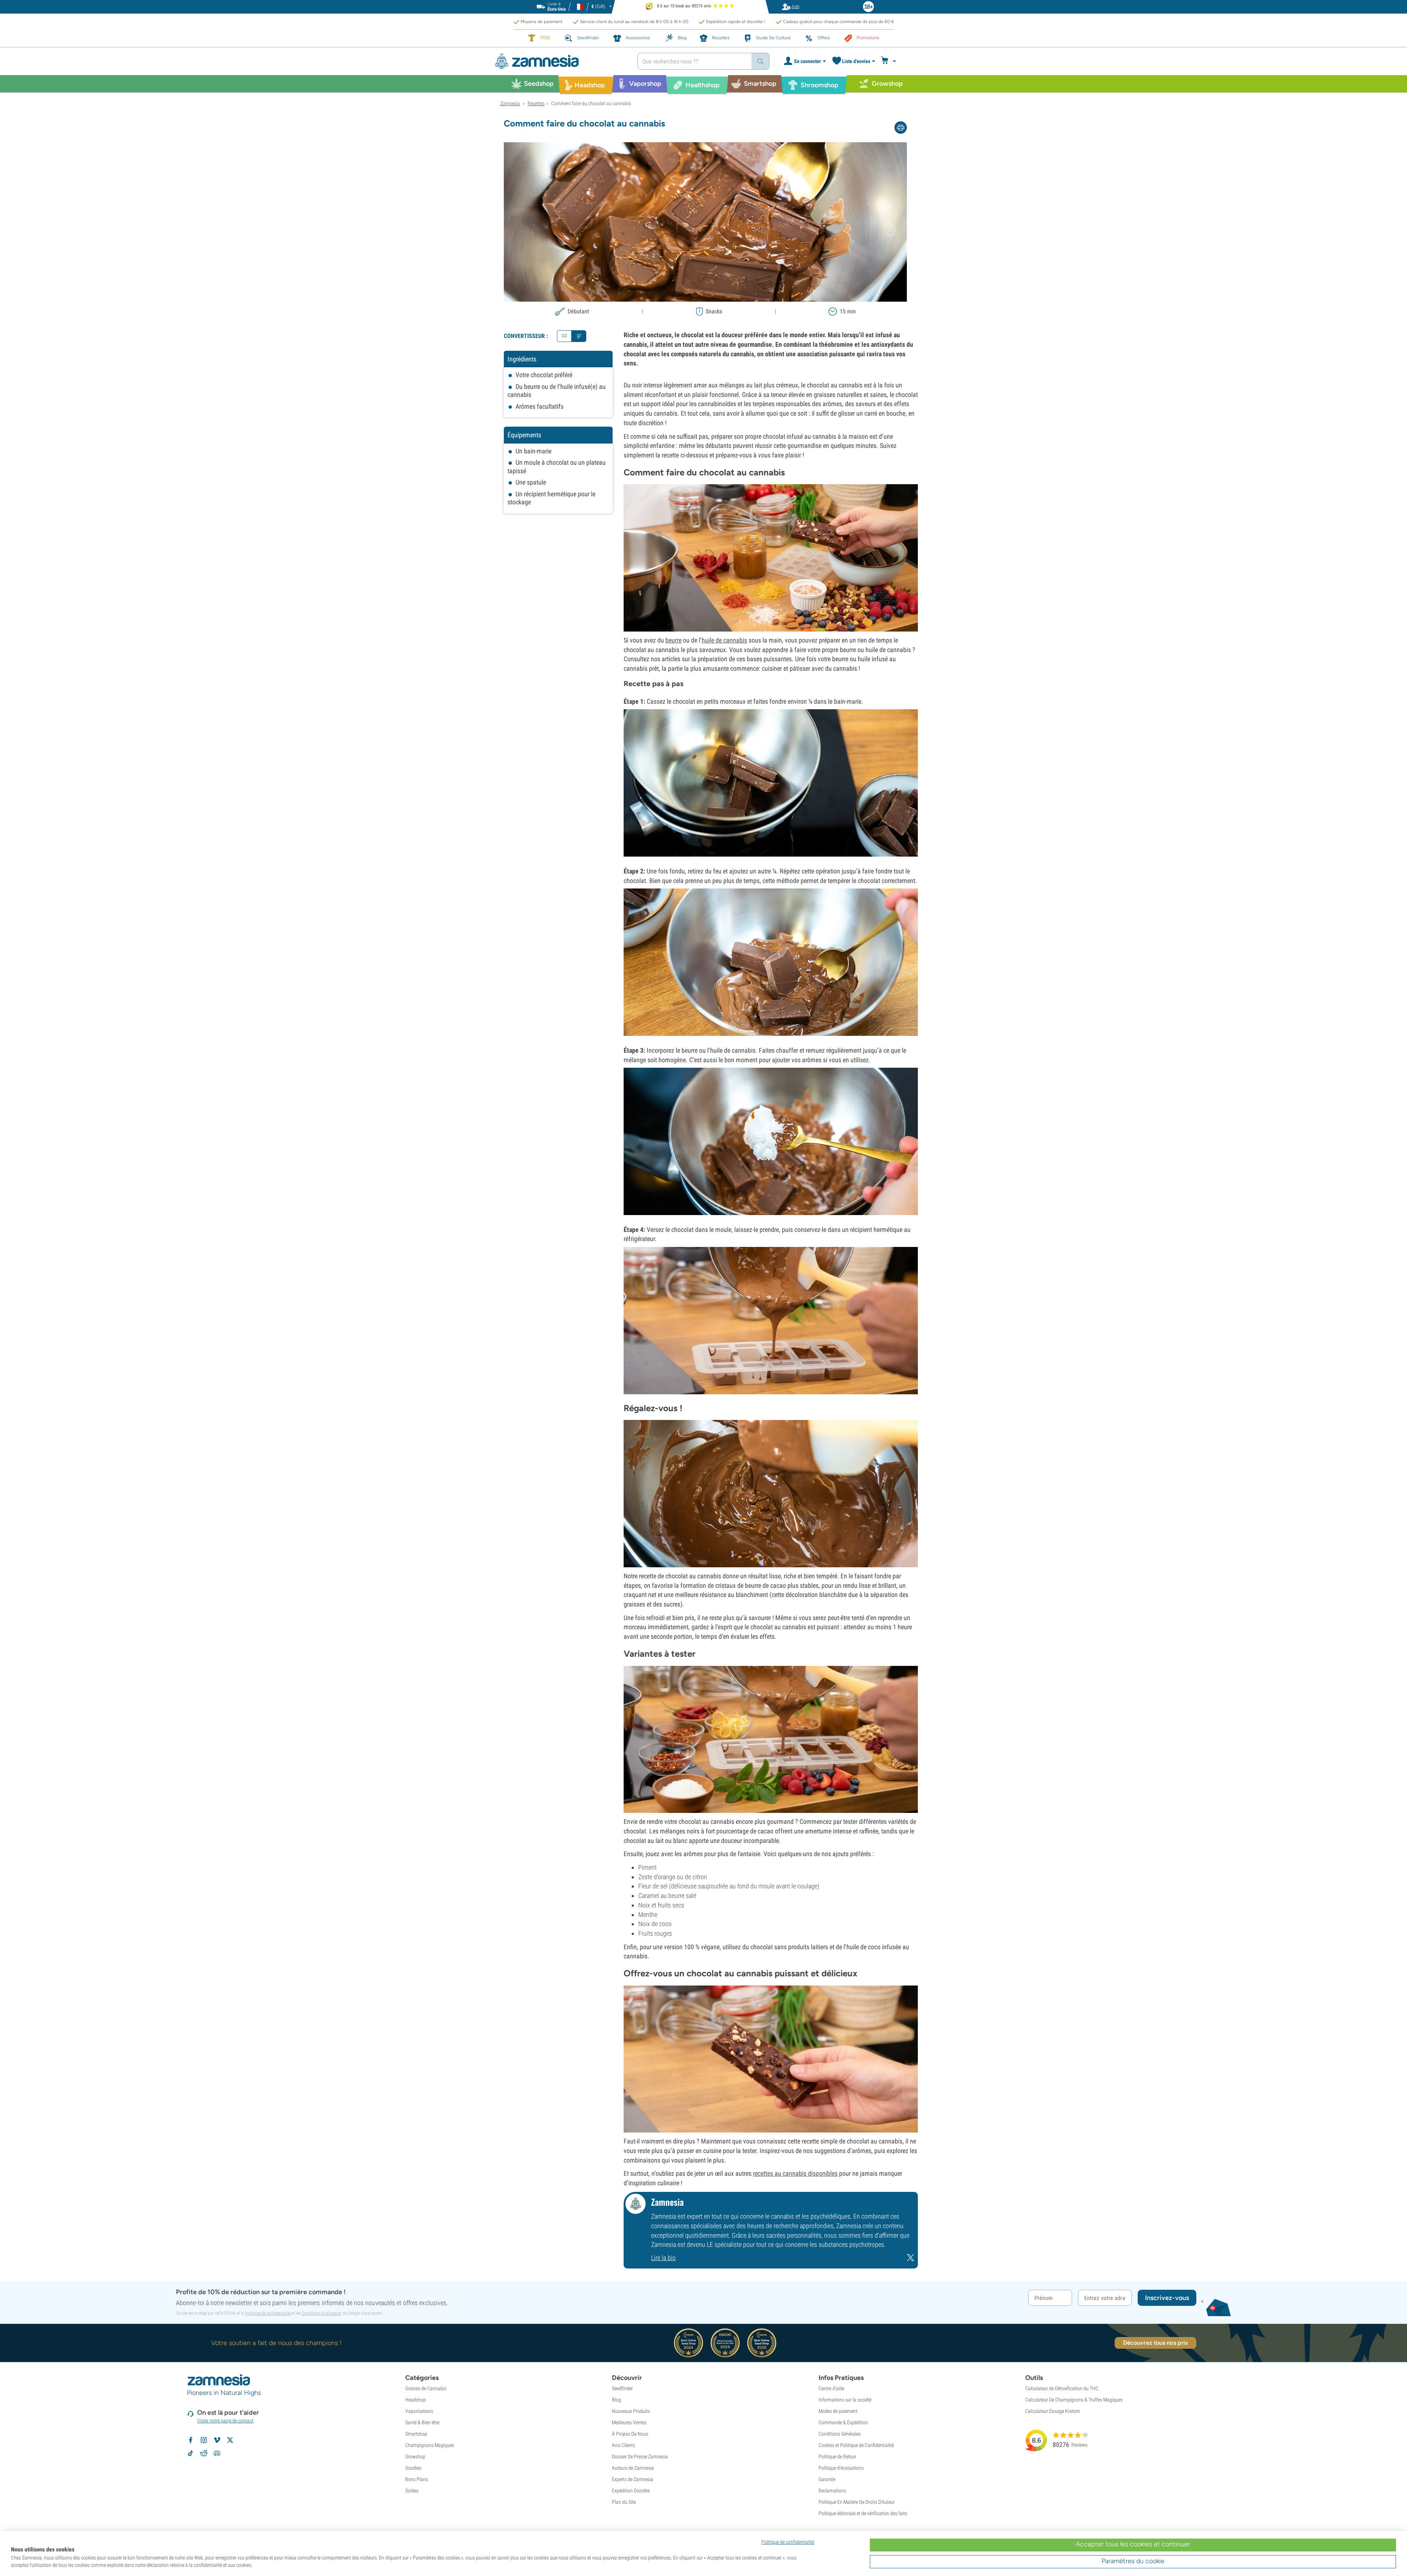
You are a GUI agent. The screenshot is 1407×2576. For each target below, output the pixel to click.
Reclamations (832, 2491)
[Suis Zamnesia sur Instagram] (204, 2440)
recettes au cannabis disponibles (795, 2173)
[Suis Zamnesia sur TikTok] (191, 2453)
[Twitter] (911, 2260)
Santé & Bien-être (422, 2422)
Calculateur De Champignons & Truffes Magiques (1074, 2400)
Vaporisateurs (419, 2411)
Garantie (827, 2479)
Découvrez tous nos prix (1155, 2343)
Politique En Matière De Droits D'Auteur (857, 2502)
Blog (616, 2400)
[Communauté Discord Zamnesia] (217, 2453)
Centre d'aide (831, 2388)
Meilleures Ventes (629, 2422)
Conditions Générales (840, 2434)
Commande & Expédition (843, 2422)
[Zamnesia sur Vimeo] (217, 2440)
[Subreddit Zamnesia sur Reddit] (204, 2453)
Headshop (416, 2400)
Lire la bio (663, 2258)
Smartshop (416, 2434)
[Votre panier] (889, 61)
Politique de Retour (837, 2457)
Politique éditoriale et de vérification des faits (863, 2513)
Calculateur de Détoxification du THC (1062, 2388)
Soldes (412, 2491)
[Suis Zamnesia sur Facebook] (191, 2440)
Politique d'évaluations (841, 2468)
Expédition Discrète (631, 2491)
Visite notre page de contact (225, 2421)
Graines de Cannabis (426, 2388)
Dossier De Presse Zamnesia (640, 2457)
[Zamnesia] (561, 61)
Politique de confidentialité (268, 2313)
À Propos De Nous (630, 2434)
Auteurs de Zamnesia (633, 2468)
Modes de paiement (838, 2411)
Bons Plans (417, 2479)
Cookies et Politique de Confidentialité (856, 2445)
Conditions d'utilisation (322, 2313)
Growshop (415, 2457)
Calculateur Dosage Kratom (1053, 2411)
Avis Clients (623, 2445)
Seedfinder (622, 2388)
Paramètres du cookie (1133, 2561)
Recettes (536, 103)
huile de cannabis (724, 640)
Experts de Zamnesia (633, 2479)
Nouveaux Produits (631, 2411)
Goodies (413, 2468)
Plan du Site (624, 2502)
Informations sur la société (845, 2400)
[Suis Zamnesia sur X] (230, 2440)
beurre (673, 640)
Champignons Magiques (430, 2445)
